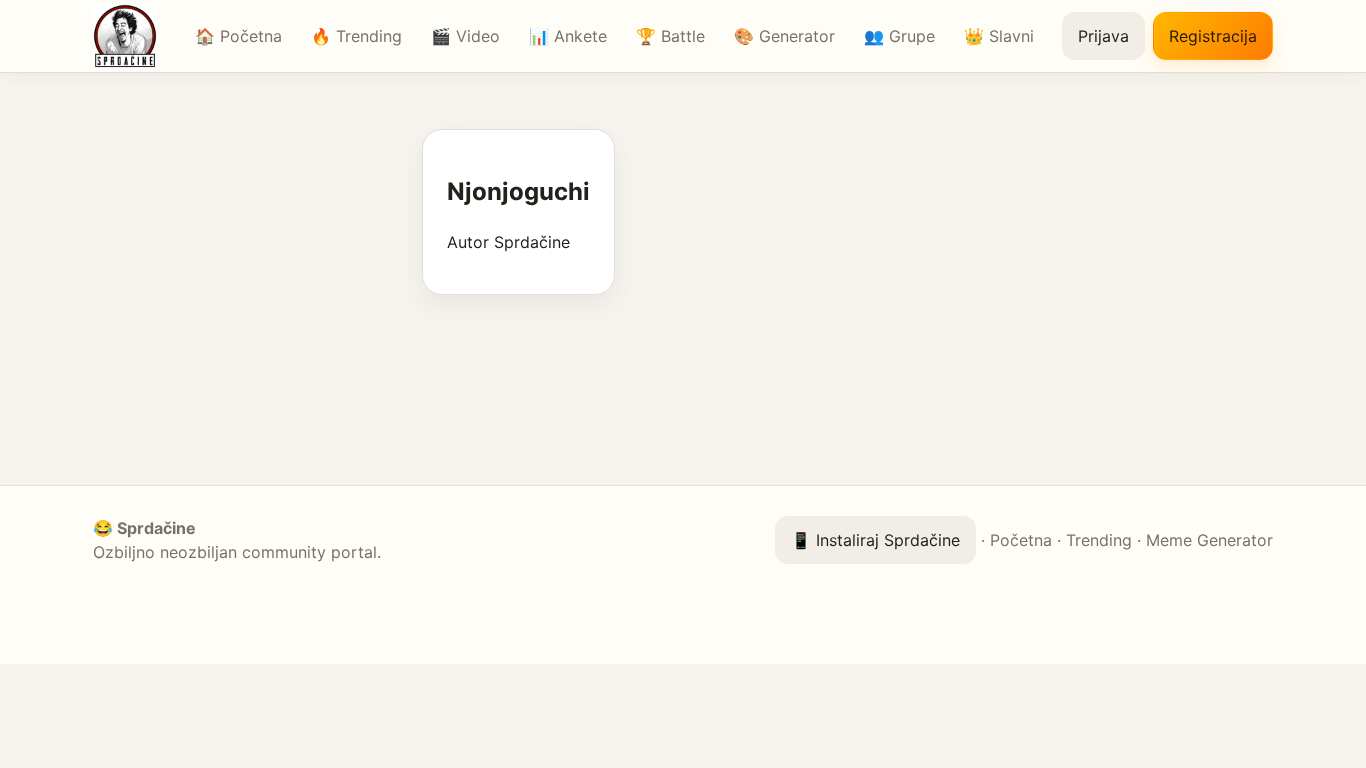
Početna (1021, 540)
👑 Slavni (999, 36)
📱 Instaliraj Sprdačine (875, 540)
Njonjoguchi (518, 191)
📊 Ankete (568, 36)
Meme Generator (1209, 540)
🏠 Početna (238, 36)
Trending (1099, 540)
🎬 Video (465, 36)
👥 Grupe (899, 36)
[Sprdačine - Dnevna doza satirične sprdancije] (130, 36)
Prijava (1103, 36)
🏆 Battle (670, 36)
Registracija (1213, 36)
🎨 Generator (784, 36)
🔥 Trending (356, 36)
